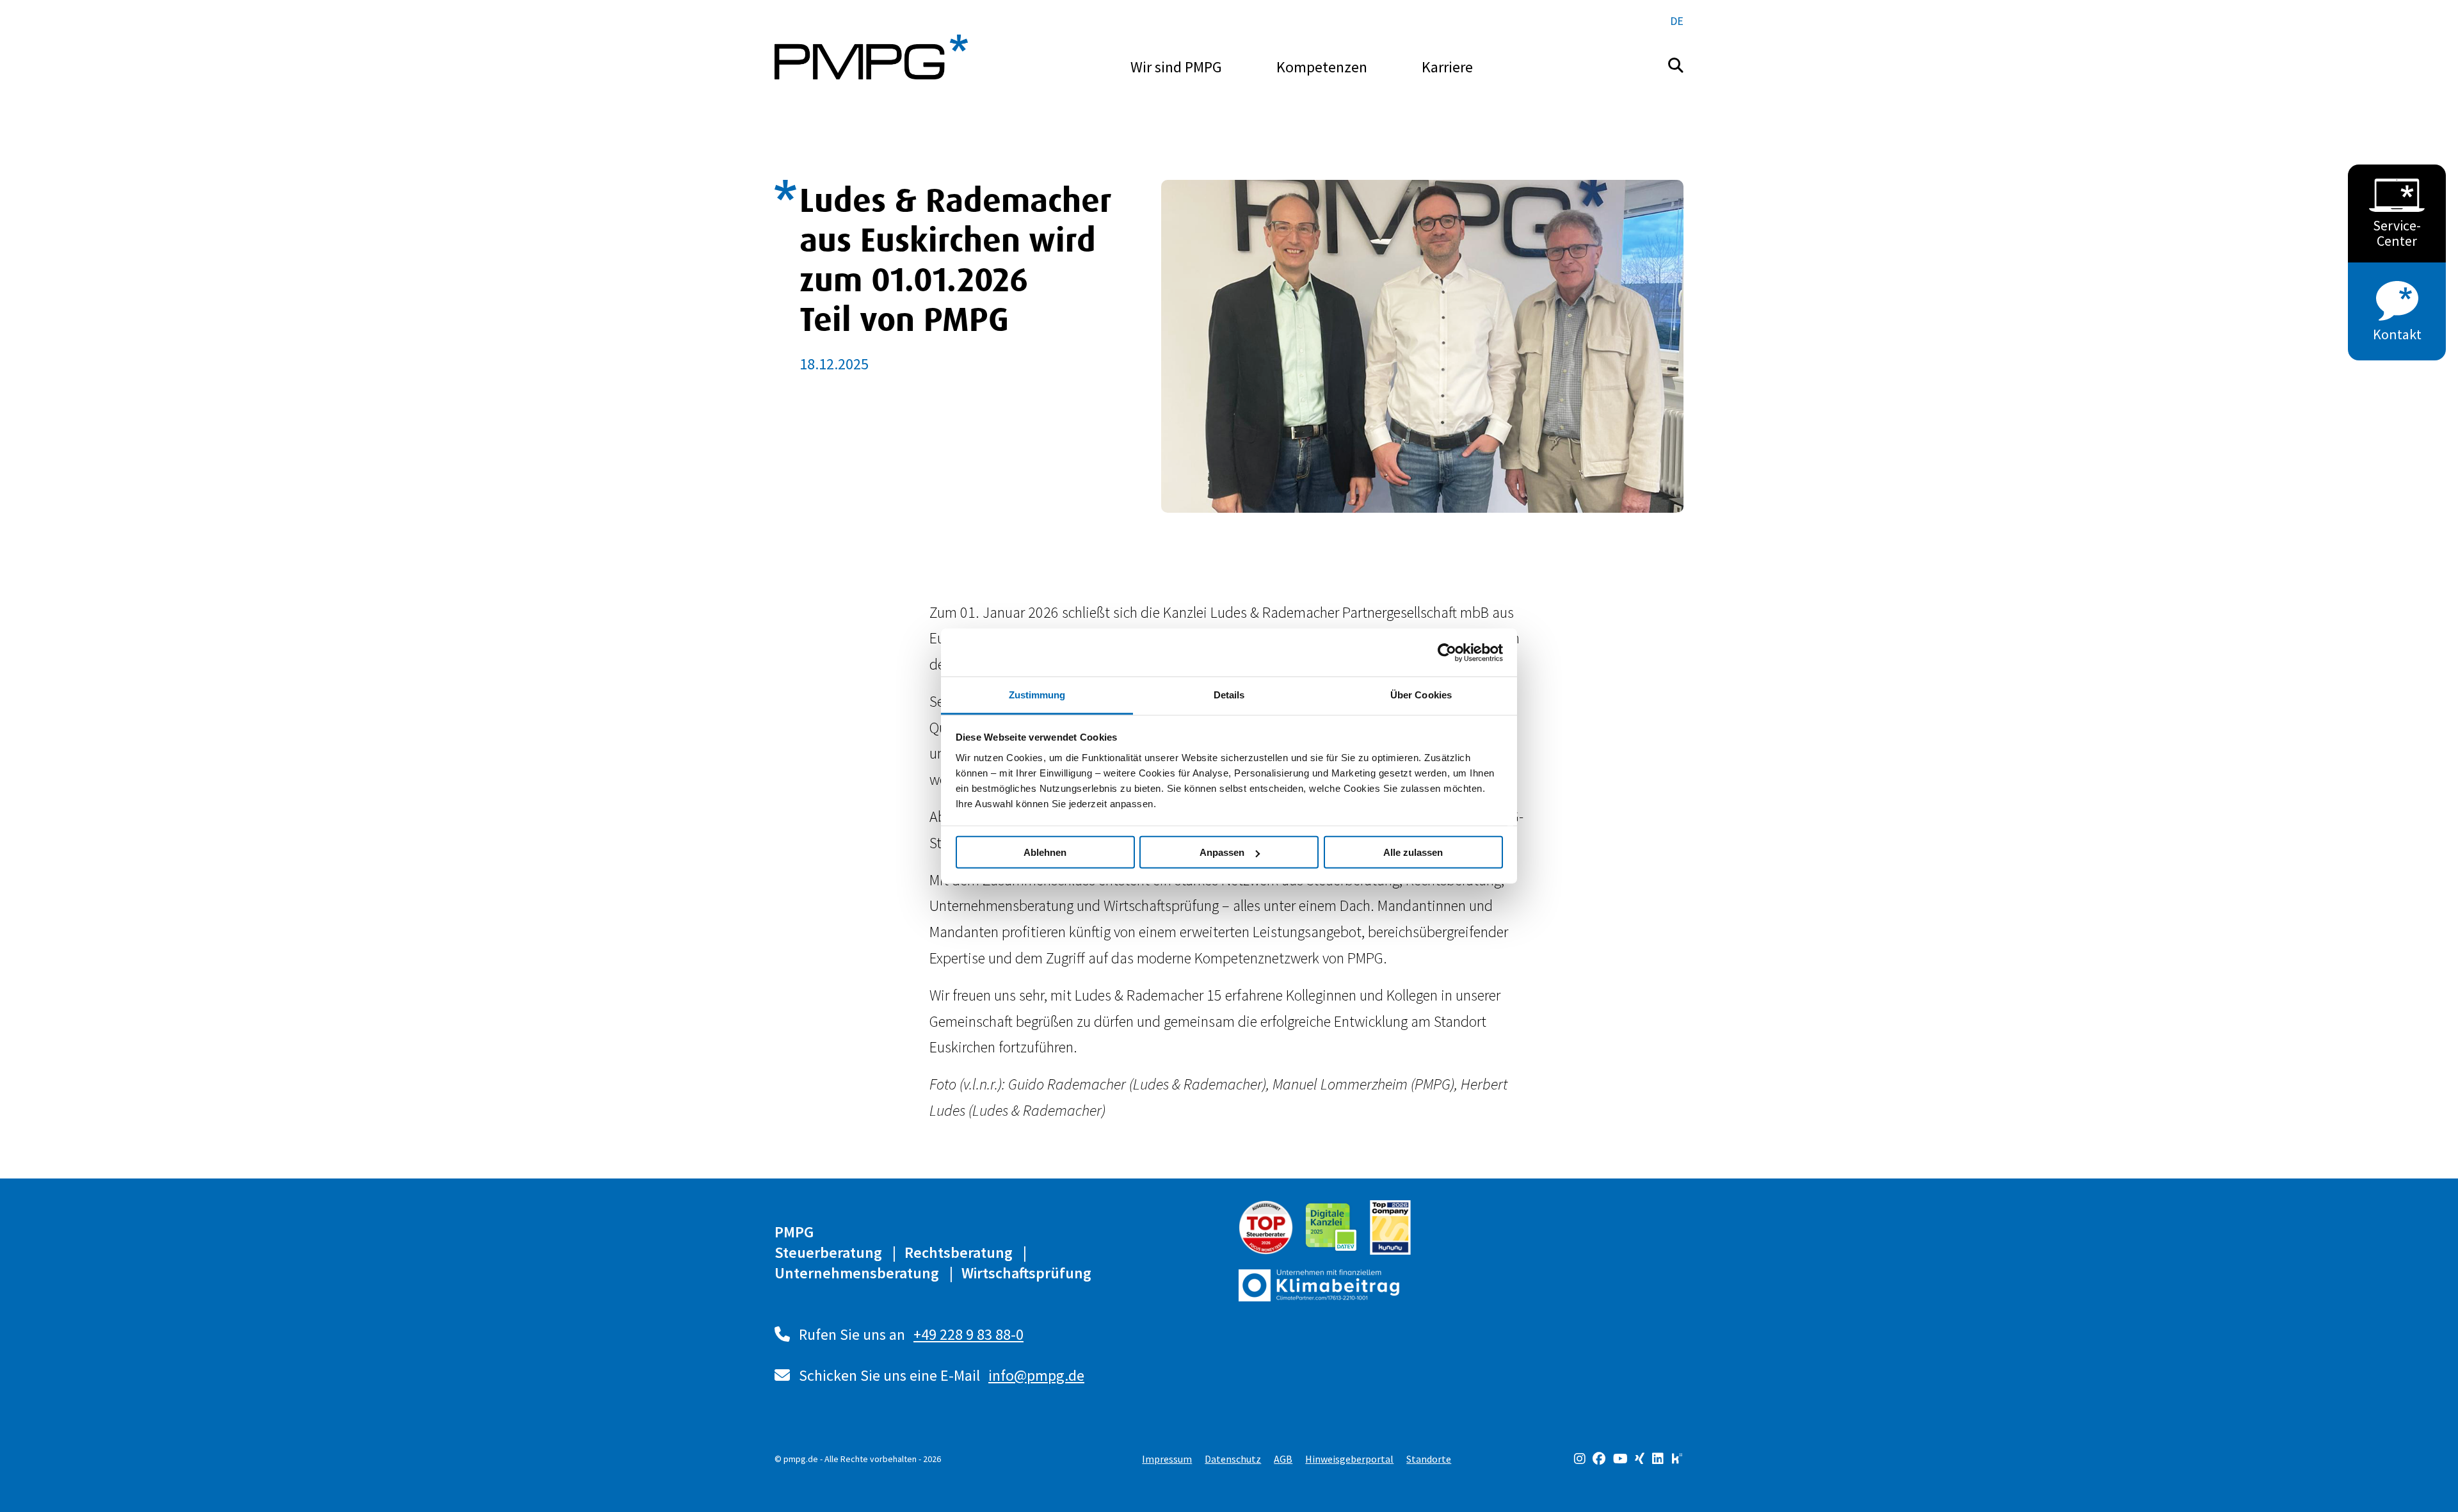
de (1677, 21)
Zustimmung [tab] (1037, 695)
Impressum (1167, 1459)
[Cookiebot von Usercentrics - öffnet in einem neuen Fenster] (1447, 652)
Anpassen (1222, 852)
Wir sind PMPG (1176, 67)
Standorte (1429, 1459)
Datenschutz (1233, 1459)
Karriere (1447, 67)
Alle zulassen (1413, 852)
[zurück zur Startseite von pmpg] (871, 57)
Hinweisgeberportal (1349, 1459)
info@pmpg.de (1036, 1375)
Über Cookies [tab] (1421, 695)
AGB (1283, 1459)
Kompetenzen (1322, 67)
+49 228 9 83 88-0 (968, 1334)
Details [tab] (1229, 695)
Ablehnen (1045, 852)
